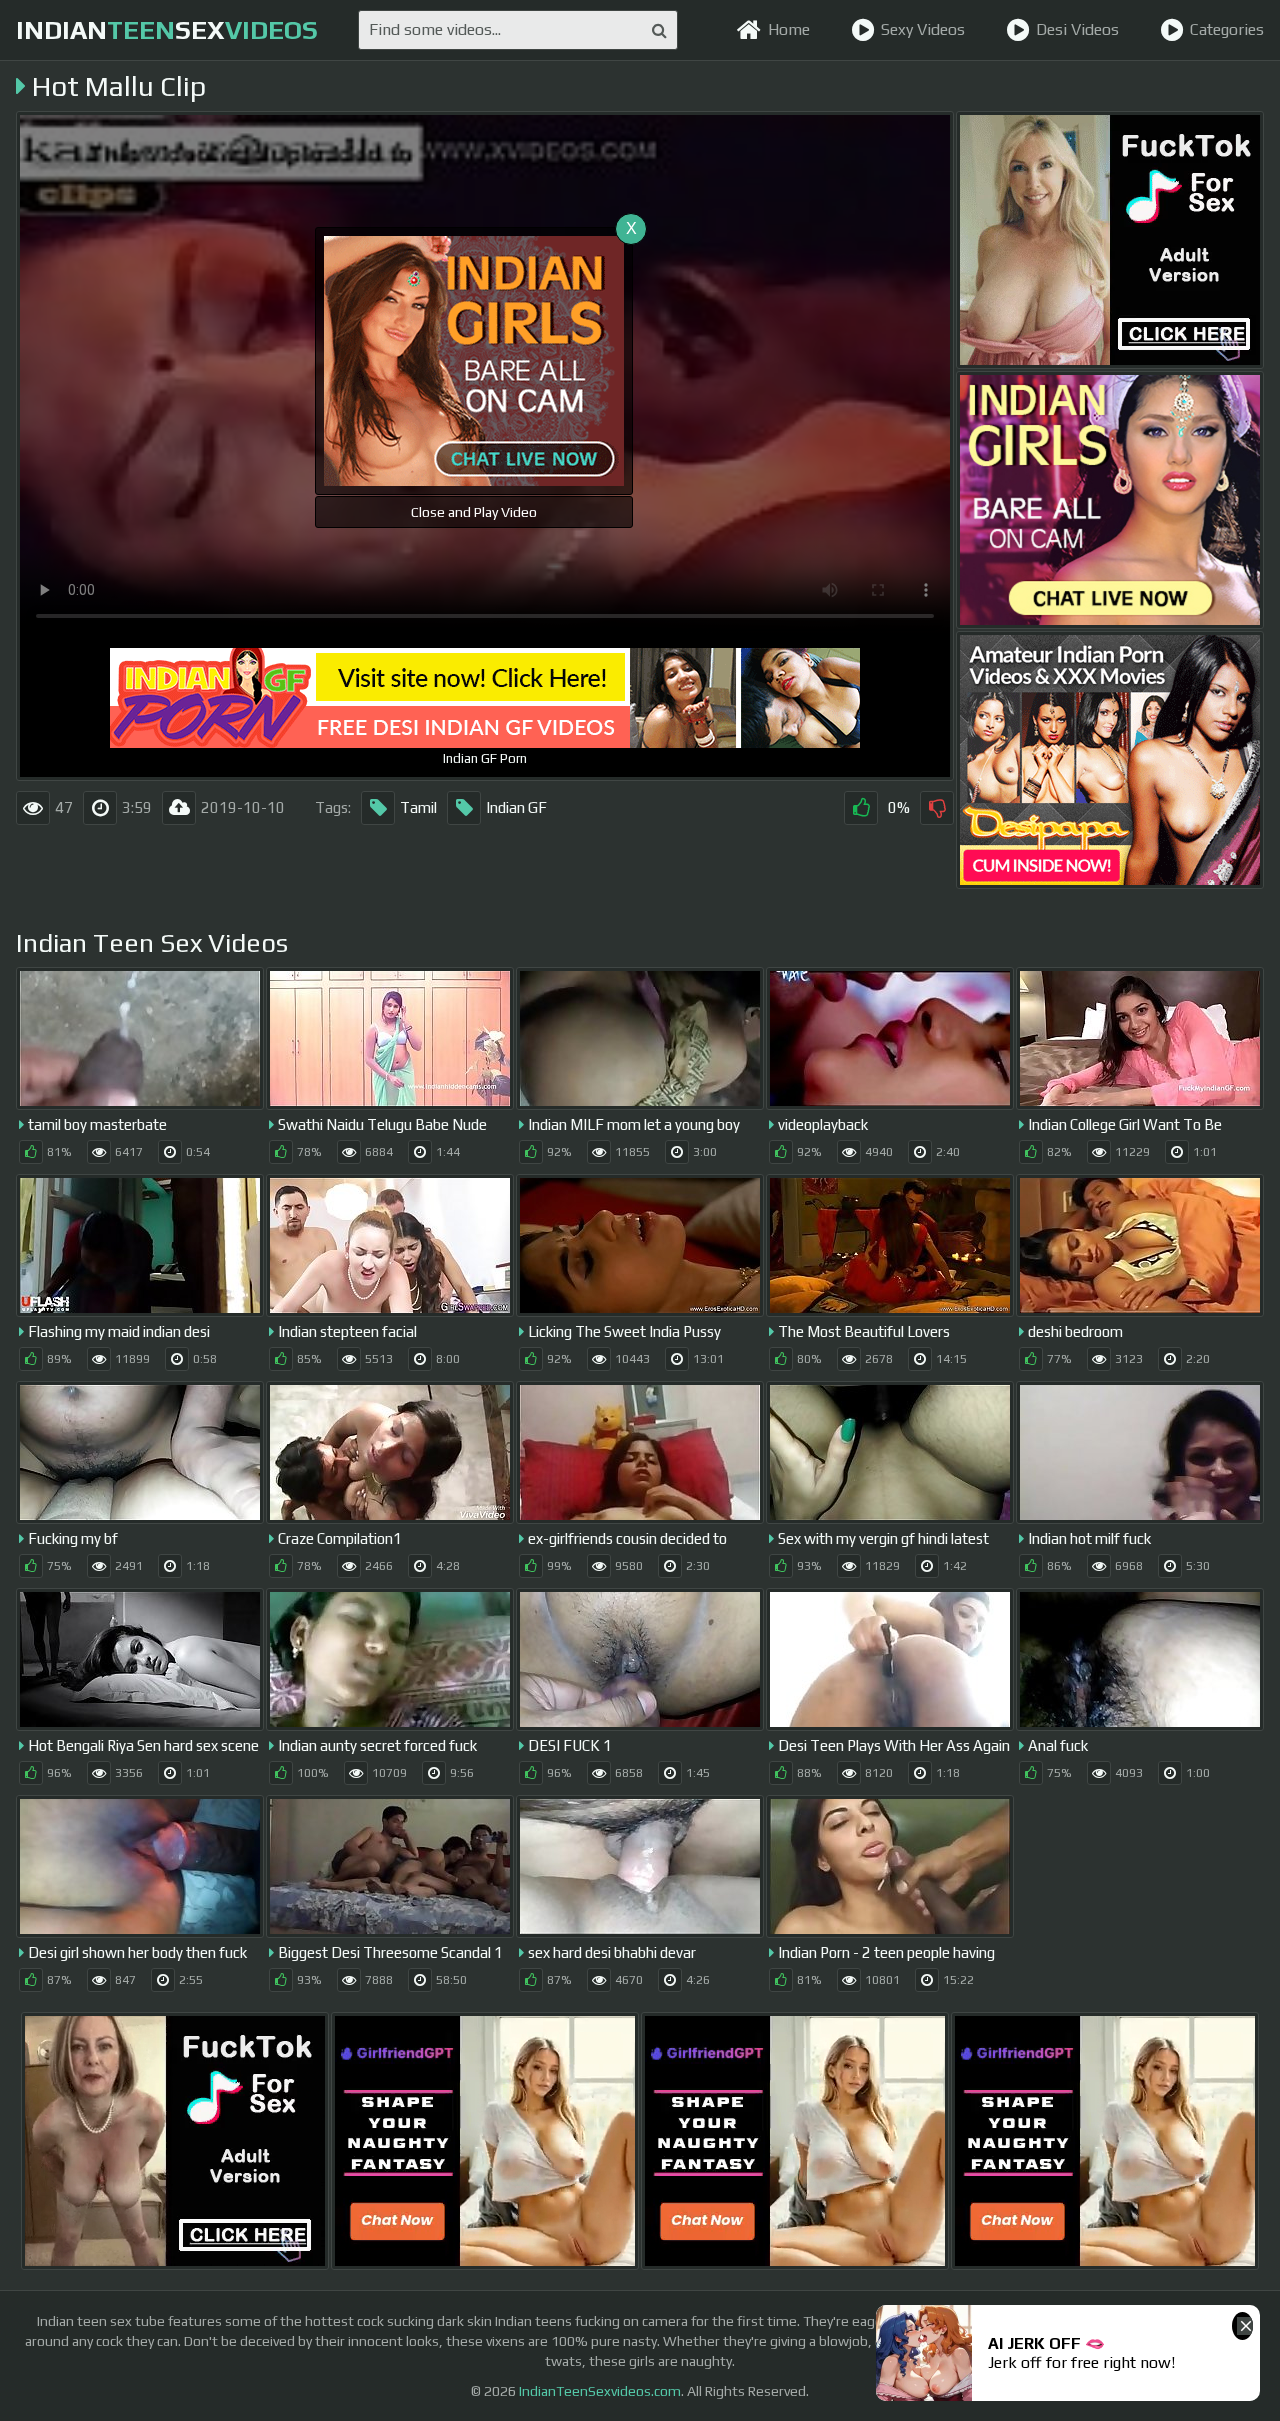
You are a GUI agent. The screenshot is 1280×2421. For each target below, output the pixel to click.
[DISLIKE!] (937, 808)
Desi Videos (1077, 29)
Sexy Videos (923, 29)
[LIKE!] (861, 808)
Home (789, 29)
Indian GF (516, 807)
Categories (1227, 29)
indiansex (167, 30)
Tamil (418, 807)
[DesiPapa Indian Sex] (1110, 760)
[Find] (659, 30)
